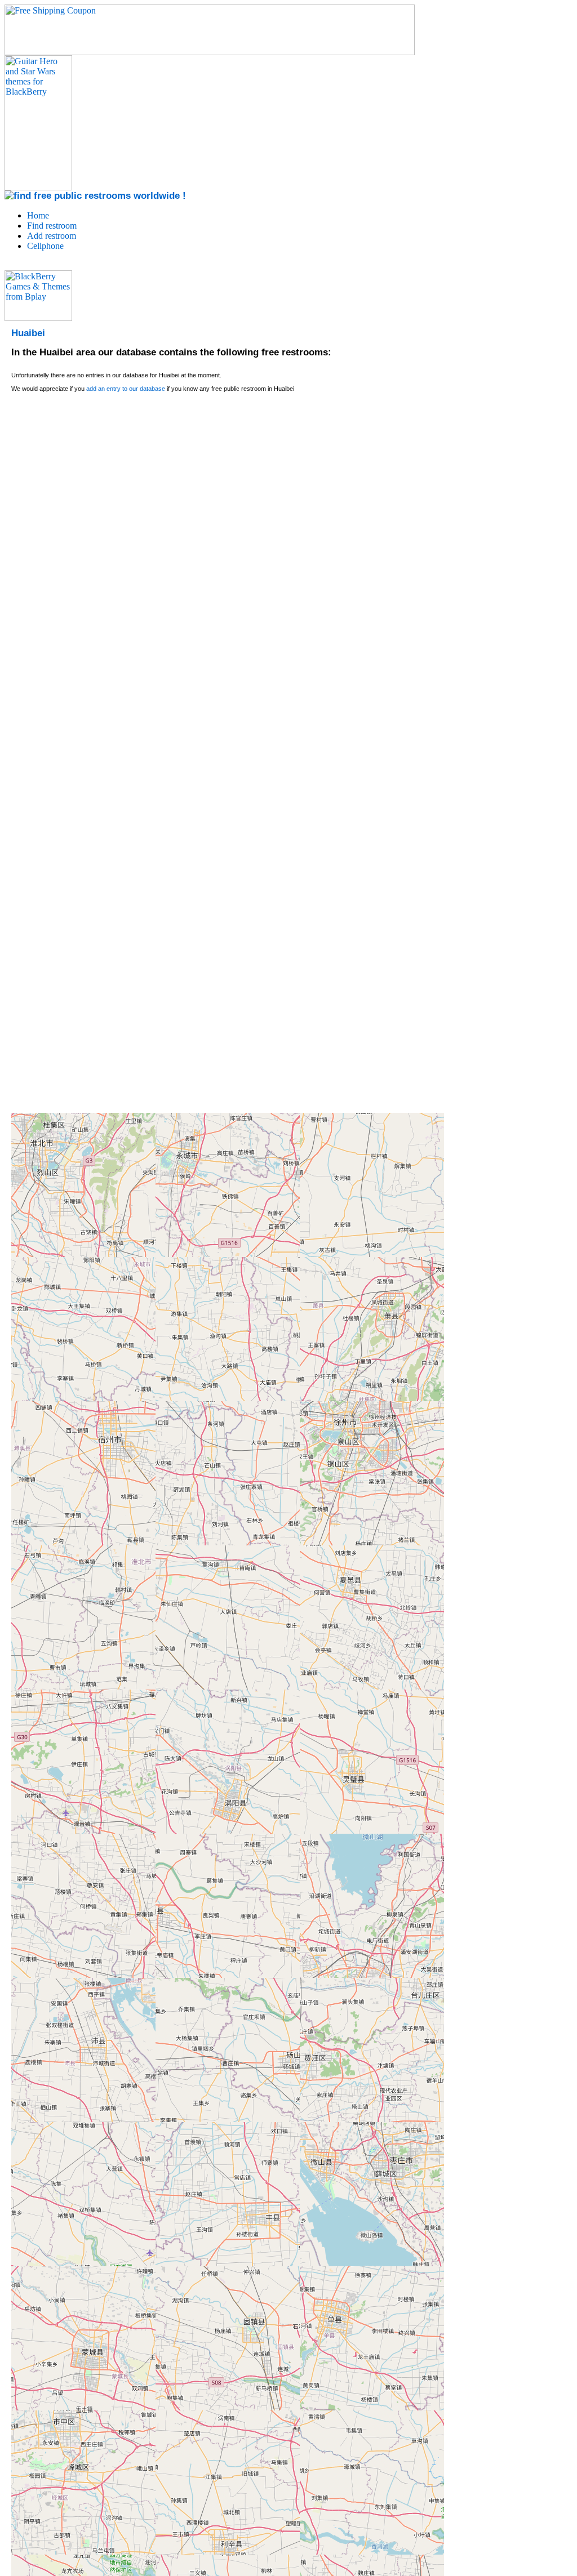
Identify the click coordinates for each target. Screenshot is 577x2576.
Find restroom (52, 226)
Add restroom (52, 236)
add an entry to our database (126, 389)
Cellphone (45, 246)
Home (38, 215)
